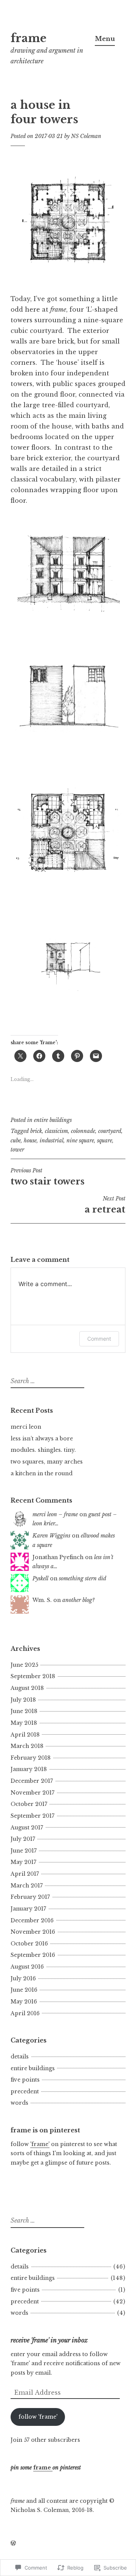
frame (29, 38)
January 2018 (29, 1769)
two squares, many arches (47, 1462)
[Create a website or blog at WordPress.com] (13, 2543)
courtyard (110, 1131)
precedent (25, 2091)
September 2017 (32, 1816)
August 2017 (27, 1828)
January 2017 (28, 1909)
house (30, 1141)
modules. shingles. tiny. (43, 1450)
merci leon (26, 1427)
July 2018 (23, 1700)
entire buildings (53, 1120)
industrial (52, 1141)
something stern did (83, 1578)
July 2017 (23, 1839)
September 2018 (33, 1676)
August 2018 (27, 1688)
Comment (99, 1339)
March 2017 (27, 1886)
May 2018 (24, 1723)
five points (25, 2080)
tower (17, 1150)
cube (16, 1141)
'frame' (40, 2144)
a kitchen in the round (42, 1473)
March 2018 (27, 1746)
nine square (80, 1141)
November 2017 (32, 1793)
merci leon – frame (55, 1514)
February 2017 (30, 1897)
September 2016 (33, 1955)
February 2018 (31, 1758)
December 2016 (32, 1920)
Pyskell (40, 1578)
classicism (56, 1131)
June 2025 (24, 1665)
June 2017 (24, 1851)
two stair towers (48, 1177)
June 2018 (24, 1711)
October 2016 (29, 1944)
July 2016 (23, 1978)
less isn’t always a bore (42, 1439)
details (20, 2057)
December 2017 (32, 1781)
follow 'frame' (38, 2417)
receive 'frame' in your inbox (49, 2340)
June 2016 (24, 1990)
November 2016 (33, 1932)
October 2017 (29, 1804)
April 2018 (25, 1735)
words (19, 2103)
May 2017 (23, 1862)
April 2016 (25, 2013)
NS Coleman (86, 136)
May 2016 (24, 2002)
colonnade (83, 1131)
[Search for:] (46, 1381)
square (105, 1141)
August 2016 (27, 1967)
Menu (105, 39)
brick (36, 1131)
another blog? (79, 1600)
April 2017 (25, 1874)
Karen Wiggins (51, 1536)
